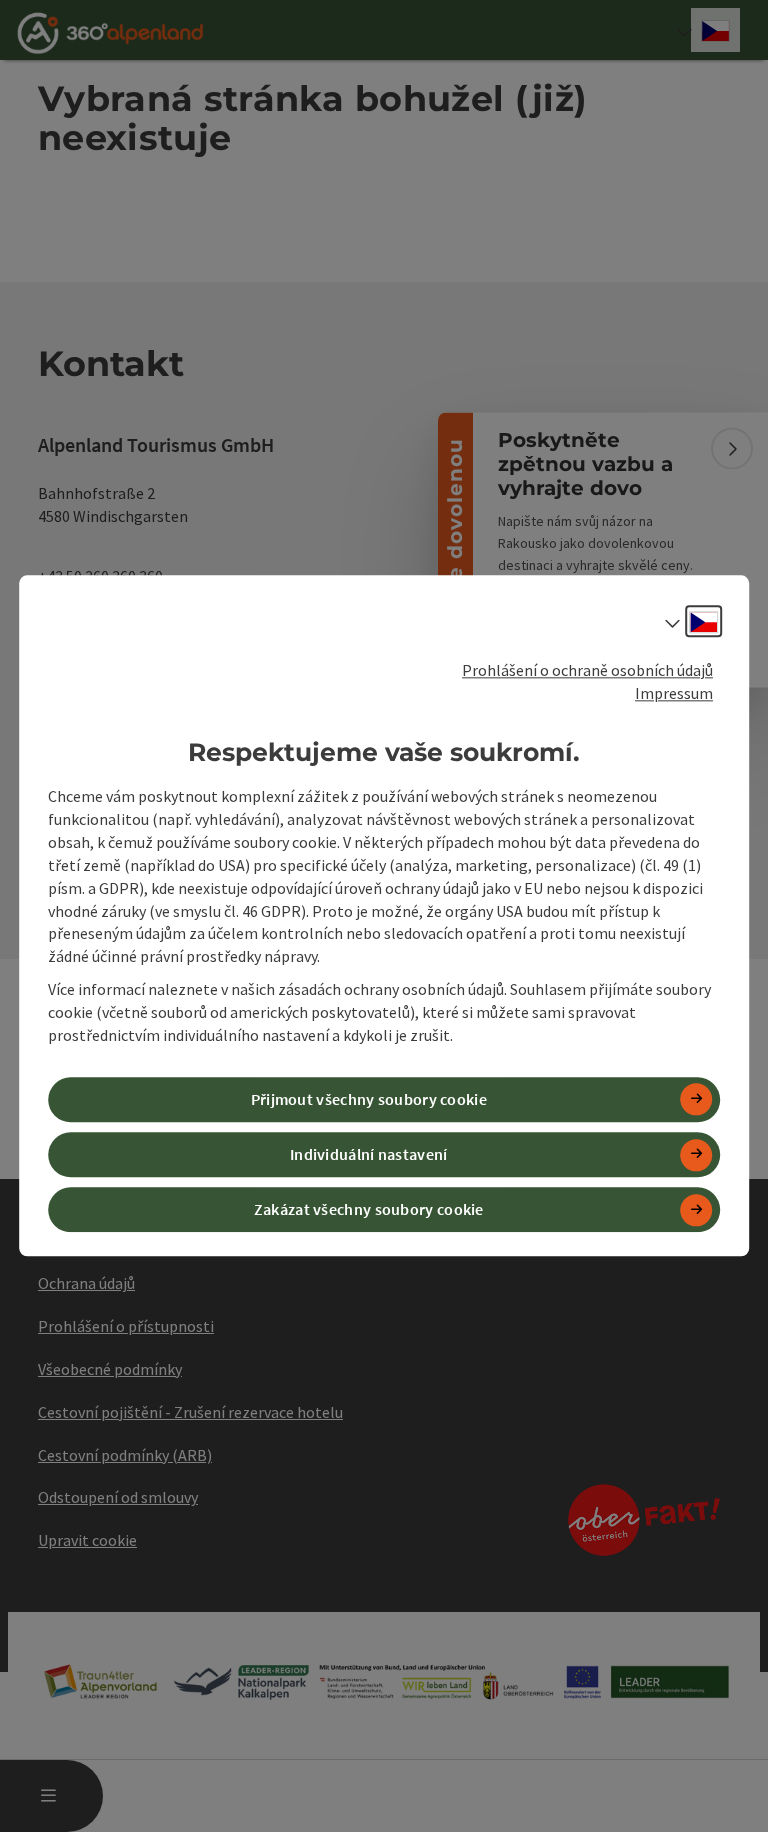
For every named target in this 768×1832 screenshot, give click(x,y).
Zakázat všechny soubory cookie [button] (369, 1210)
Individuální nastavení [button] (369, 1154)
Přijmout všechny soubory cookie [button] (369, 1099)
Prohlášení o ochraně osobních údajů (587, 670)
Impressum (674, 693)
